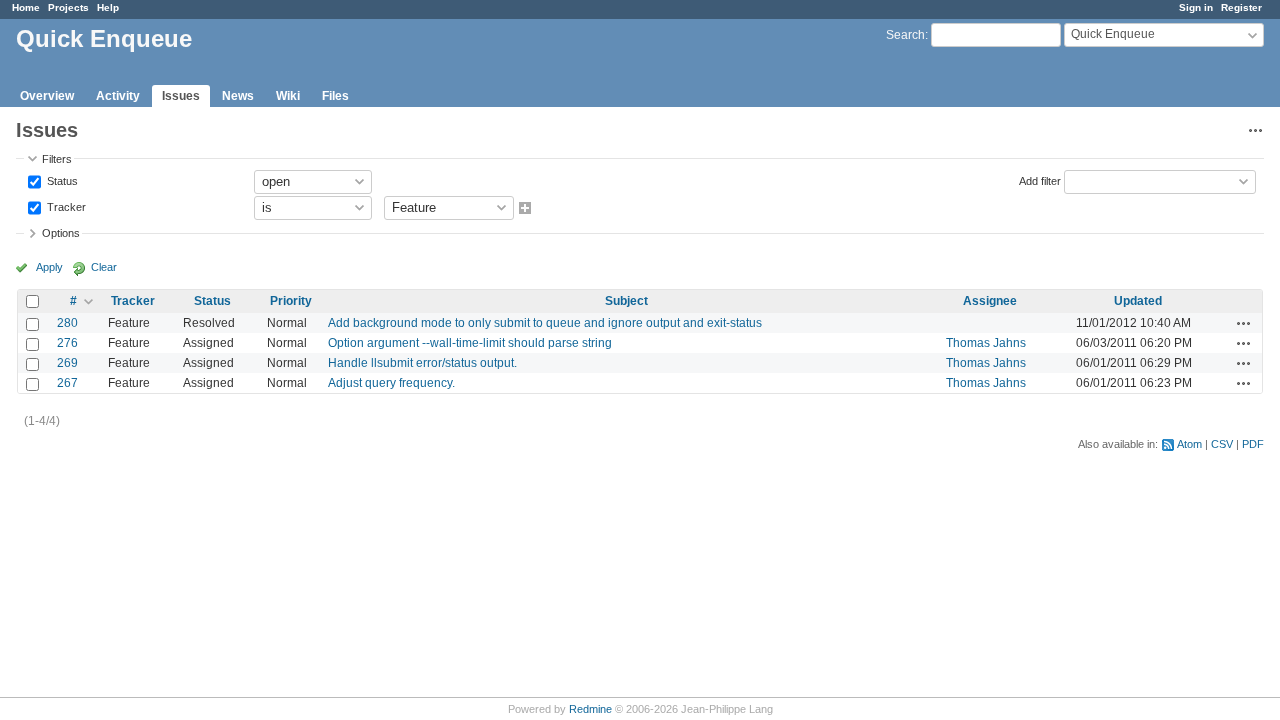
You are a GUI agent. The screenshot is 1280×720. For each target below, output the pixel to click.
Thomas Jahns (986, 343)
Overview (47, 96)
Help (108, 7)
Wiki (288, 96)
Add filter (1040, 180)
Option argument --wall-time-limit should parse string (470, 343)
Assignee (990, 301)
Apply (49, 267)
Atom (1189, 444)
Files (335, 96)
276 (67, 343)
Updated (1138, 301)
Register (1241, 7)
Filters (57, 159)
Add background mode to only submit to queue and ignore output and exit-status (545, 323)
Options (61, 233)
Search (905, 35)
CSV (1222, 444)
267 (67, 383)
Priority (291, 301)
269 (67, 363)
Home (26, 7)
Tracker (65, 206)
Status (61, 180)
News (238, 96)
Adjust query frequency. (391, 383)
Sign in (1196, 7)
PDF (1253, 444)
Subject (626, 301)
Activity (118, 96)
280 (67, 323)
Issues (181, 96)
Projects (68, 7)
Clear (104, 267)
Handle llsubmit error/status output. (422, 363)
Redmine (590, 709)
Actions (1244, 323)
